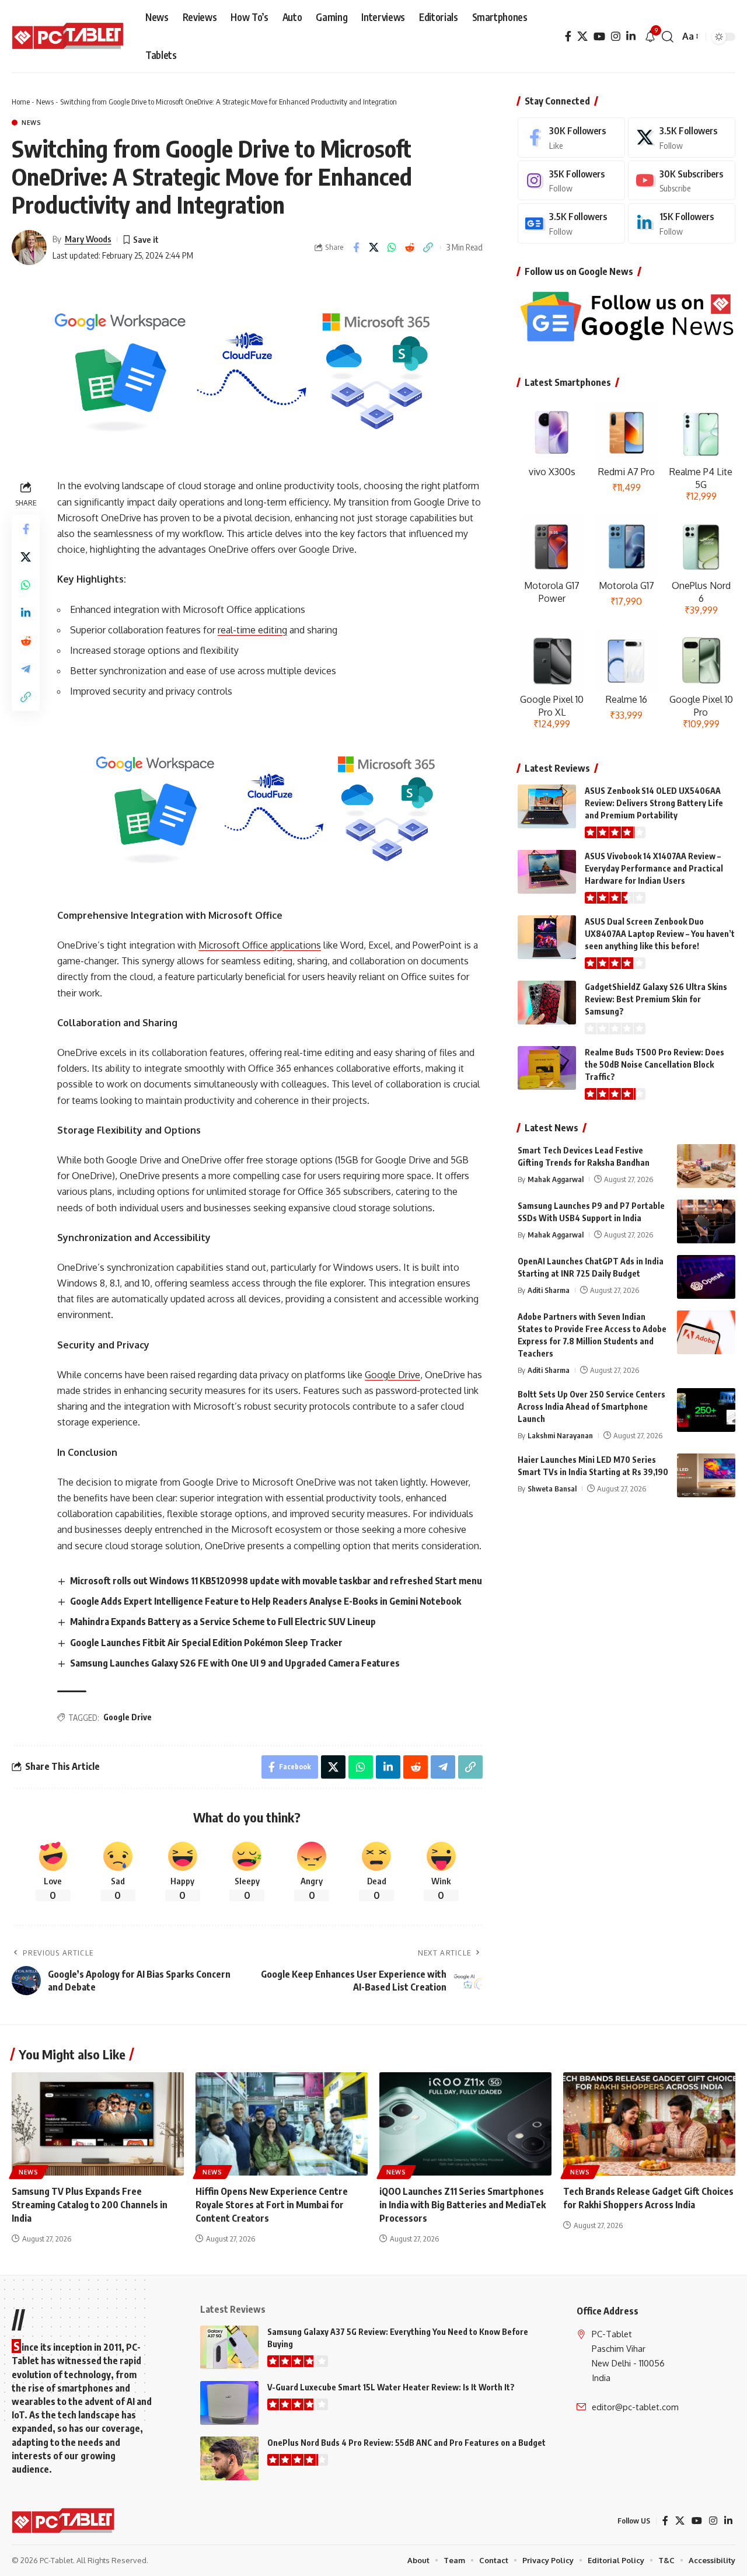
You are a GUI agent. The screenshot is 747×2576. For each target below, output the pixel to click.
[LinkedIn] (631, 36)
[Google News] (571, 223)
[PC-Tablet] (69, 37)
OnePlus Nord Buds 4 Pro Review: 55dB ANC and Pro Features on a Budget (406, 2443)
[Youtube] (682, 181)
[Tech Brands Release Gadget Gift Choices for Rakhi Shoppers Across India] (649, 2124)
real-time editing (252, 630)
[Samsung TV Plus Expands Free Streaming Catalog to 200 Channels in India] (98, 2124)
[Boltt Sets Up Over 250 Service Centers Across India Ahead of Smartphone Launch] (706, 1410)
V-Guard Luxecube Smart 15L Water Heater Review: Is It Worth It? (391, 2387)
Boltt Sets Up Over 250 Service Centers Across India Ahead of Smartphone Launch (591, 1406)
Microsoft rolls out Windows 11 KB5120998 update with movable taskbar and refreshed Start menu (276, 1581)
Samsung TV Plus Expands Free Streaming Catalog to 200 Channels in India (90, 2205)
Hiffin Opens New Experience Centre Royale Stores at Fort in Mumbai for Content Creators (272, 2205)
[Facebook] (568, 36)
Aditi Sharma (549, 1290)
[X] (582, 36)
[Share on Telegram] (26, 669)
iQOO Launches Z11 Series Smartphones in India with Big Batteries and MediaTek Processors (462, 2205)
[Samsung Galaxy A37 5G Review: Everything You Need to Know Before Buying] (229, 2347)
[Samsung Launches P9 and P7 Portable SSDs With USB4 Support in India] (706, 1221)
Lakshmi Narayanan (560, 1435)
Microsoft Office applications (260, 945)
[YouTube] (599, 36)
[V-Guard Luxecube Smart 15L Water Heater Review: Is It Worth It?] (229, 2403)
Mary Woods (88, 239)
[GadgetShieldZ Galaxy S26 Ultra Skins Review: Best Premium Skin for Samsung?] (547, 1003)
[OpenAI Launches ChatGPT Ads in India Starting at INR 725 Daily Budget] (706, 1277)
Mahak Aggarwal (556, 1179)
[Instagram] (616, 36)
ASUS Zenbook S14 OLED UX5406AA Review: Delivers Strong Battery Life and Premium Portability (654, 803)
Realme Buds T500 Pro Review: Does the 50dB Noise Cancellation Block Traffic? (655, 1064)
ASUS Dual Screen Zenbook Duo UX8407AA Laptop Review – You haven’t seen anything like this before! (660, 934)
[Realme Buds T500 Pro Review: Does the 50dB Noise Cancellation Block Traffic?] (547, 1068)
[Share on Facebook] (356, 248)
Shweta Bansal (552, 1489)
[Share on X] (374, 248)
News (45, 102)
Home (21, 102)
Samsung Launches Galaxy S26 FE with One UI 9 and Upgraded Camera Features (235, 1663)
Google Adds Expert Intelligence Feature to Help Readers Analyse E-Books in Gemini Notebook (266, 1601)
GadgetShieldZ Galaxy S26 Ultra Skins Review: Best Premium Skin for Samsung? (656, 999)
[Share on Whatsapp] (392, 248)
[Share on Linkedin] (26, 613)
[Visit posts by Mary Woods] (29, 248)
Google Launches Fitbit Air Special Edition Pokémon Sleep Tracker (206, 1643)
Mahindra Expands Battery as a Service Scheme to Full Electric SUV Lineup (223, 1622)
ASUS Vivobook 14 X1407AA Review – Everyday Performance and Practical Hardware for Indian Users (654, 868)
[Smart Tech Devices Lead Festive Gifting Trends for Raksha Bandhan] (706, 1166)
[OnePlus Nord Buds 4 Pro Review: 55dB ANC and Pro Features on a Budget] (229, 2458)
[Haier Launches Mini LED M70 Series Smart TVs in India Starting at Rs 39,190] (706, 1475)
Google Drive (392, 1375)
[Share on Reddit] (410, 248)
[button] (668, 37)
